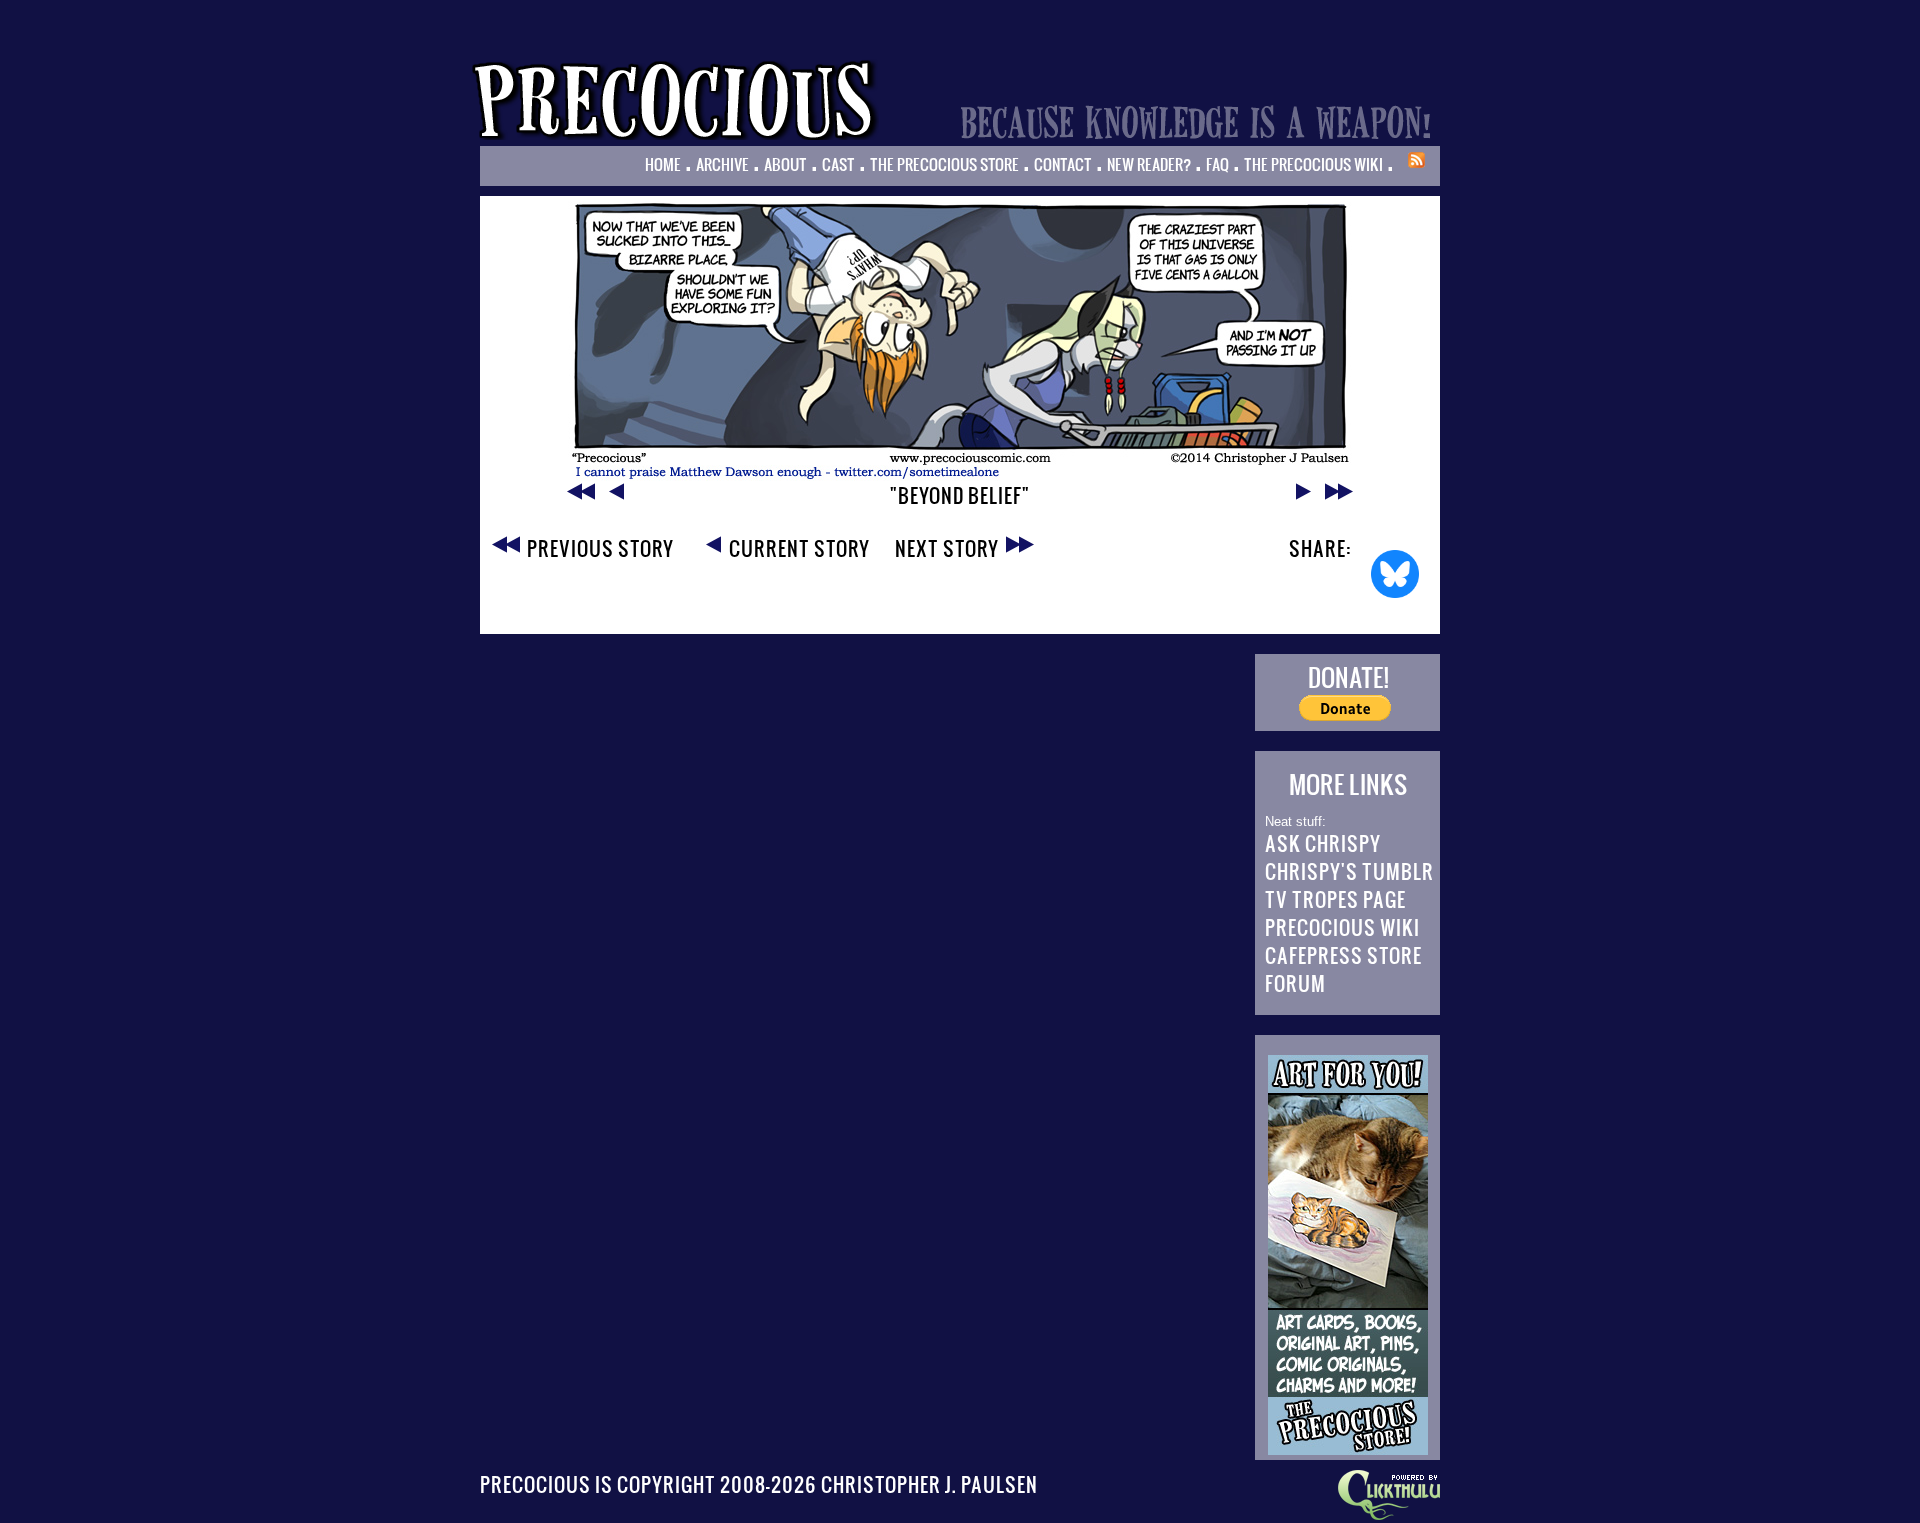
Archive (722, 164)
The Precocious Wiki (1313, 164)
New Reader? (1149, 164)
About (785, 164)
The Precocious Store (944, 164)
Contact (1063, 164)
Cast (838, 164)
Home (663, 164)
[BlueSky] (1395, 574)
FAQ (1217, 164)
